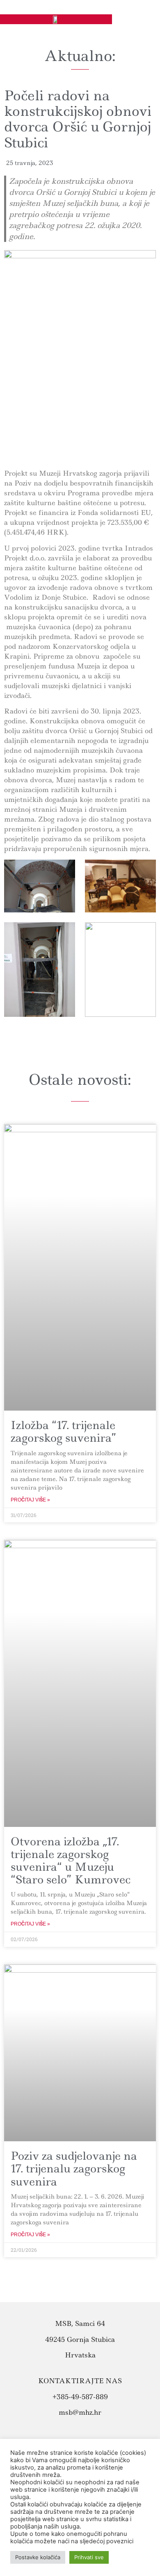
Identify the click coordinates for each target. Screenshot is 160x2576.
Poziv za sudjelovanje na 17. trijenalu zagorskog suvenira (74, 2168)
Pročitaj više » (30, 1500)
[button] (145, 14)
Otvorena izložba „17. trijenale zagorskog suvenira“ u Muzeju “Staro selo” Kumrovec (71, 1861)
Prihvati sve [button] (89, 2557)
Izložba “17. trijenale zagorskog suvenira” (64, 1431)
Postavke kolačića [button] (38, 2557)
